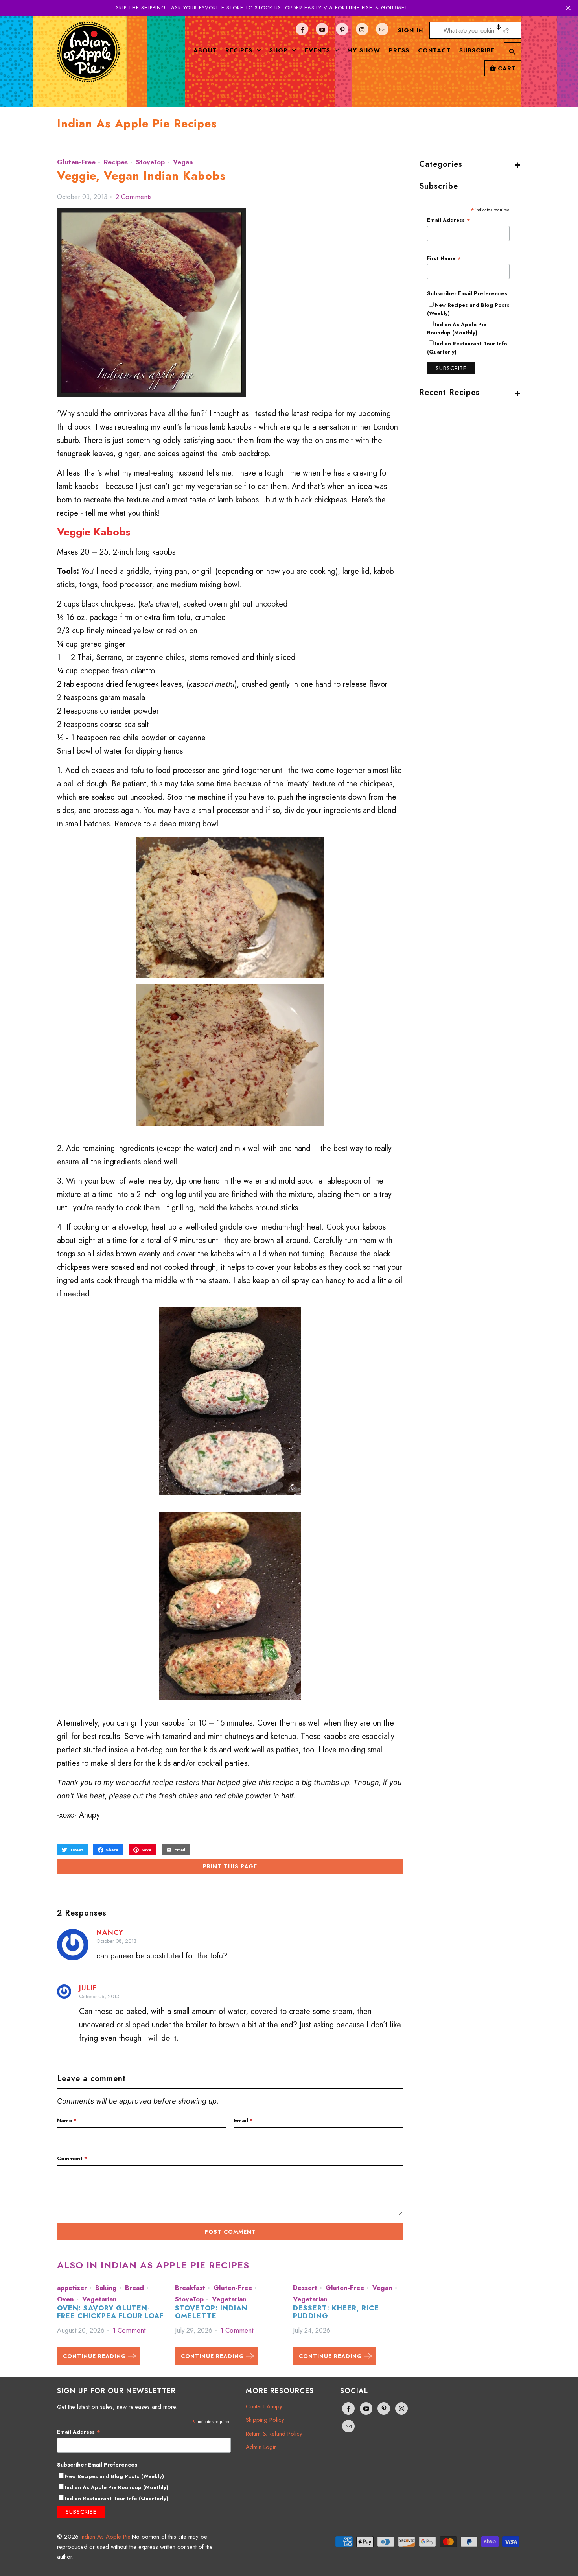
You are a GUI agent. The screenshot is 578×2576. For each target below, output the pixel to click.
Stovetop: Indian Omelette (211, 2312)
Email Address (449, 220)
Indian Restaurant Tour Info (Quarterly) (117, 2498)
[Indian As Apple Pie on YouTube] (322, 29)
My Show (364, 50)
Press (399, 50)
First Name (444, 258)
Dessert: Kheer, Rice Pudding (336, 2312)
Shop (280, 50)
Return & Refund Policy (274, 2434)
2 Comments (134, 197)
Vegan (183, 162)
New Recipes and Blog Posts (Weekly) (114, 2476)
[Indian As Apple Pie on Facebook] (302, 29)
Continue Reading (96, 2356)
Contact (434, 50)
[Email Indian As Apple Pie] (382, 29)
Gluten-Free (76, 162)
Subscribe (477, 50)
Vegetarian (99, 2299)
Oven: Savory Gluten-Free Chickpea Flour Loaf (110, 2312)
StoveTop (150, 162)
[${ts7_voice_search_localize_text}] (499, 30)
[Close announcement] (568, 8)
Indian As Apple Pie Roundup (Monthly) (457, 328)
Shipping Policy (265, 2420)
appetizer (72, 2288)
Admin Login (261, 2447)
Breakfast (190, 2288)
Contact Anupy (264, 2406)
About (205, 50)
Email (243, 2120)
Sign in (410, 30)
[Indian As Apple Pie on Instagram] (362, 29)
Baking (106, 2288)
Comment (72, 2158)
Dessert (305, 2288)
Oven (65, 2299)
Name (67, 2120)
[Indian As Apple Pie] (88, 58)
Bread (134, 2288)
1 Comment (129, 2330)
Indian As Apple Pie (105, 2537)
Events (319, 50)
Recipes (240, 50)
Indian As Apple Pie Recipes (137, 124)
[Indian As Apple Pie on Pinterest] (342, 29)
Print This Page (230, 1866)
